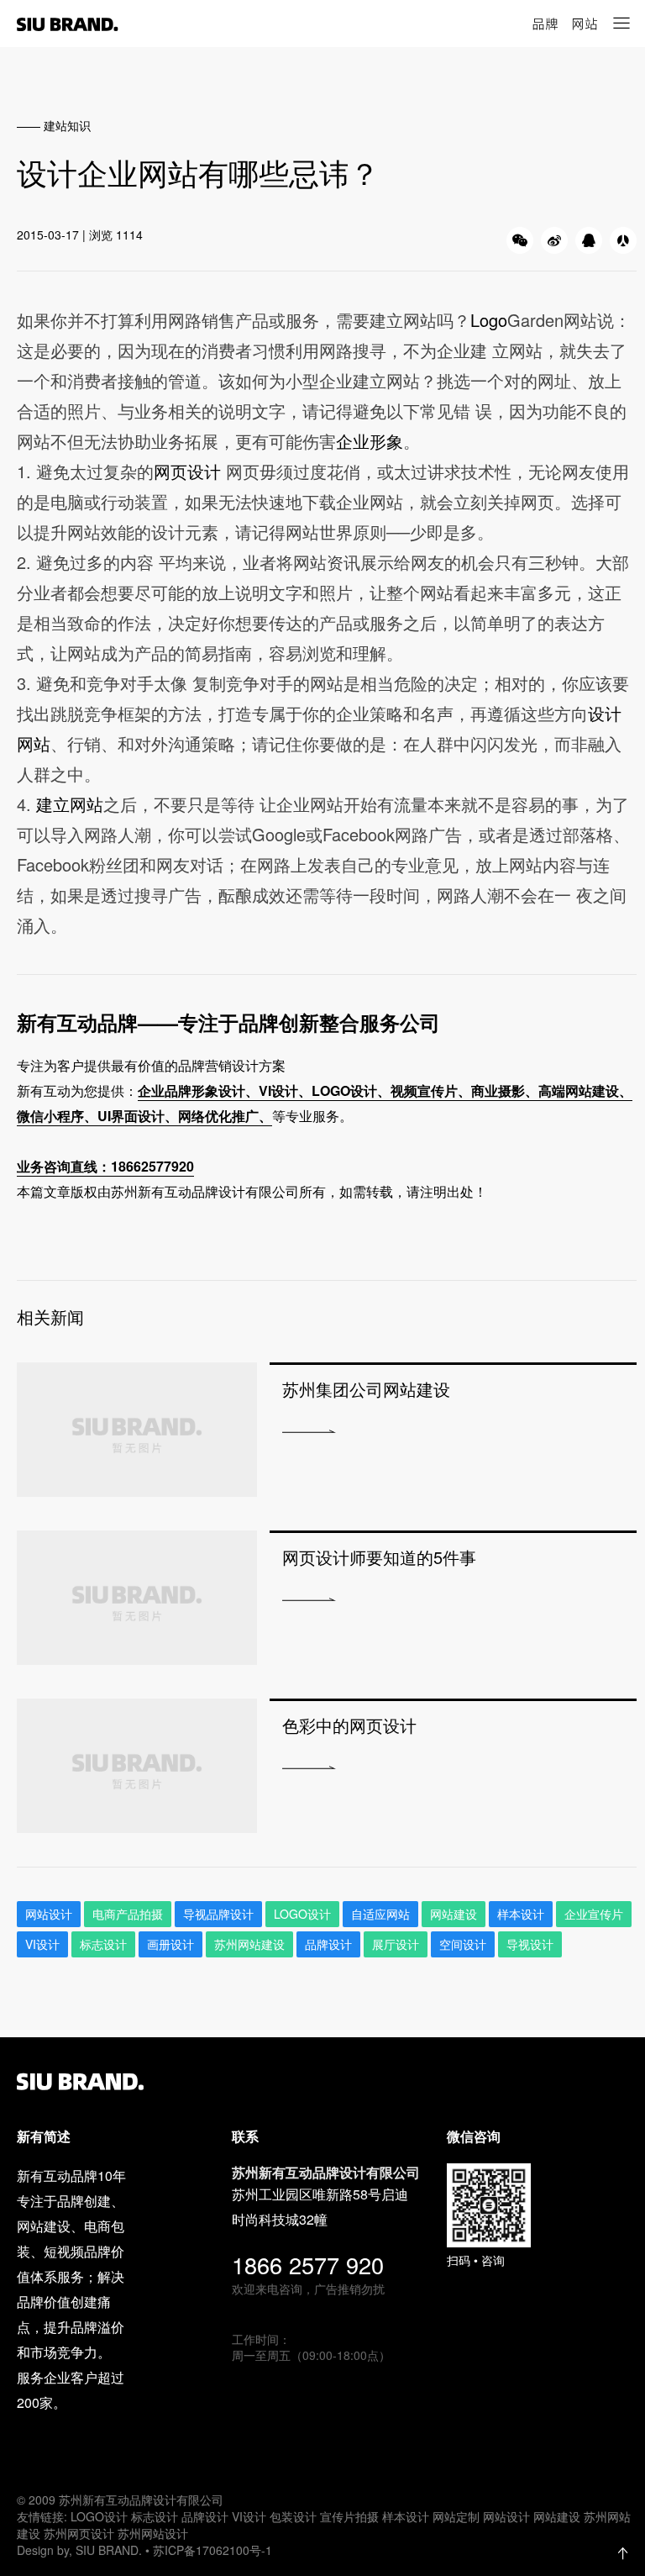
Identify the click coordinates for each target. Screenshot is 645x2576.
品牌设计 (328, 1944)
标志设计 (103, 1944)
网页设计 (190, 471)
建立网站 (70, 804)
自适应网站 (380, 1914)
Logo (489, 320)
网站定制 (456, 2516)
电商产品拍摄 (128, 1914)
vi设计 (42, 1944)
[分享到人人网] (623, 240)
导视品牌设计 (218, 1914)
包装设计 (293, 2516)
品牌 (545, 24)
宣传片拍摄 (349, 2516)
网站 (585, 24)
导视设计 (530, 1944)
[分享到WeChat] (520, 240)
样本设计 (521, 1914)
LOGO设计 (99, 2516)
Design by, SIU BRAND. (81, 2550)
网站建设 (454, 1914)
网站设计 (49, 1914)
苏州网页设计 (79, 2533)
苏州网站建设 (249, 1944)
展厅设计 (396, 1944)
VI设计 (249, 2516)
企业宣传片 (594, 1914)
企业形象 (370, 441)
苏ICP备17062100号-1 (212, 2550)
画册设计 (170, 1944)
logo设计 (302, 1914)
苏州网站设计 (153, 2533)
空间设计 (463, 1944)
